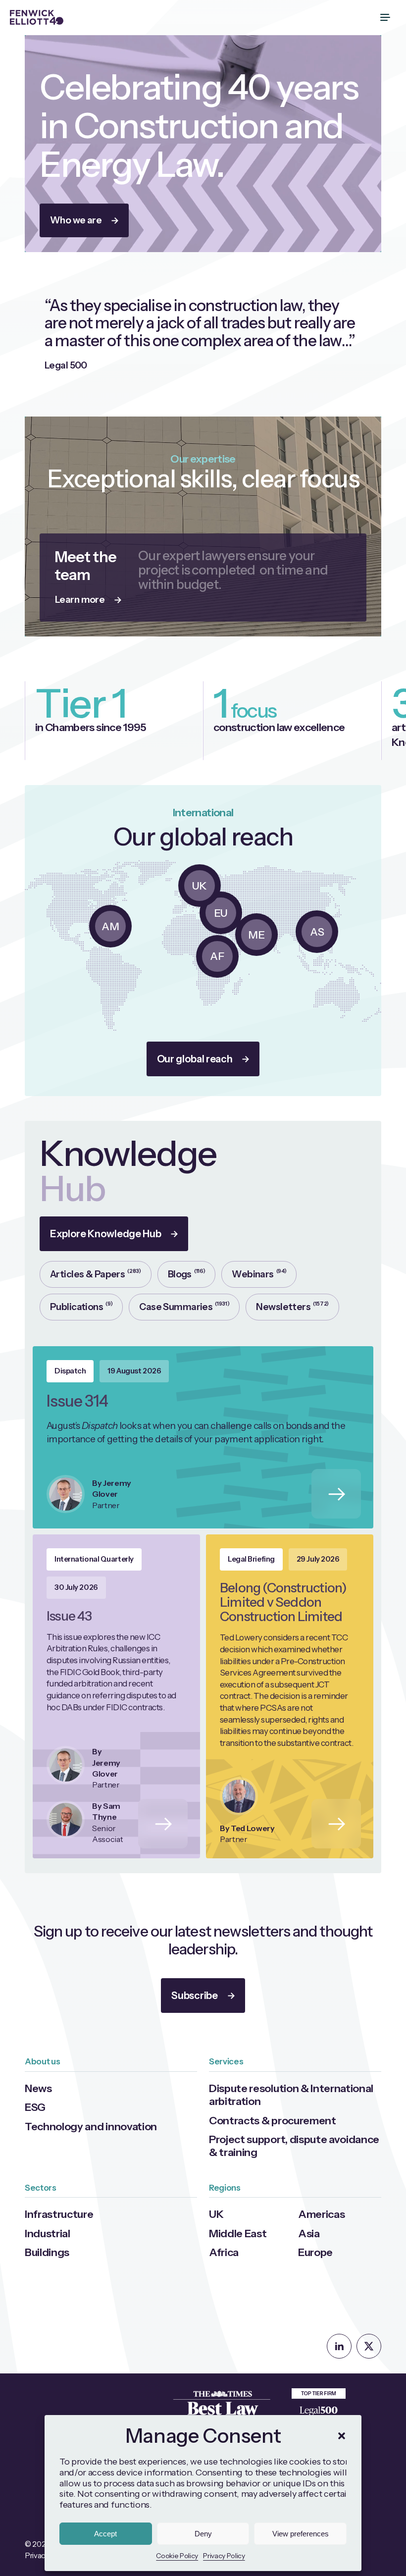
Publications (81, 1306)
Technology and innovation (91, 2126)
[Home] (37, 17)
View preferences (301, 2534)
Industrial (48, 2233)
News (38, 2088)
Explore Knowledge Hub (105, 1234)
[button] (342, 2436)
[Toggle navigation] (386, 17)
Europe (315, 2252)
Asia (309, 2233)
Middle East (238, 2233)
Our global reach (195, 1059)
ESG (35, 2107)
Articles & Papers (96, 1274)
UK (216, 2214)
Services (226, 2061)
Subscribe (194, 1996)
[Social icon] (339, 2346)
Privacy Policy (224, 2556)
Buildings (47, 2252)
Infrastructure (59, 2214)
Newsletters (292, 1306)
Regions (225, 2188)
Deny (203, 2534)
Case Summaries (184, 1306)
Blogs (187, 1274)
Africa (224, 2252)
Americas (321, 2214)
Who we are (76, 220)
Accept (105, 2534)
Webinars (259, 1274)
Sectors (41, 2188)
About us (42, 2061)
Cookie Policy (177, 2556)
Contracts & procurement (273, 2120)
